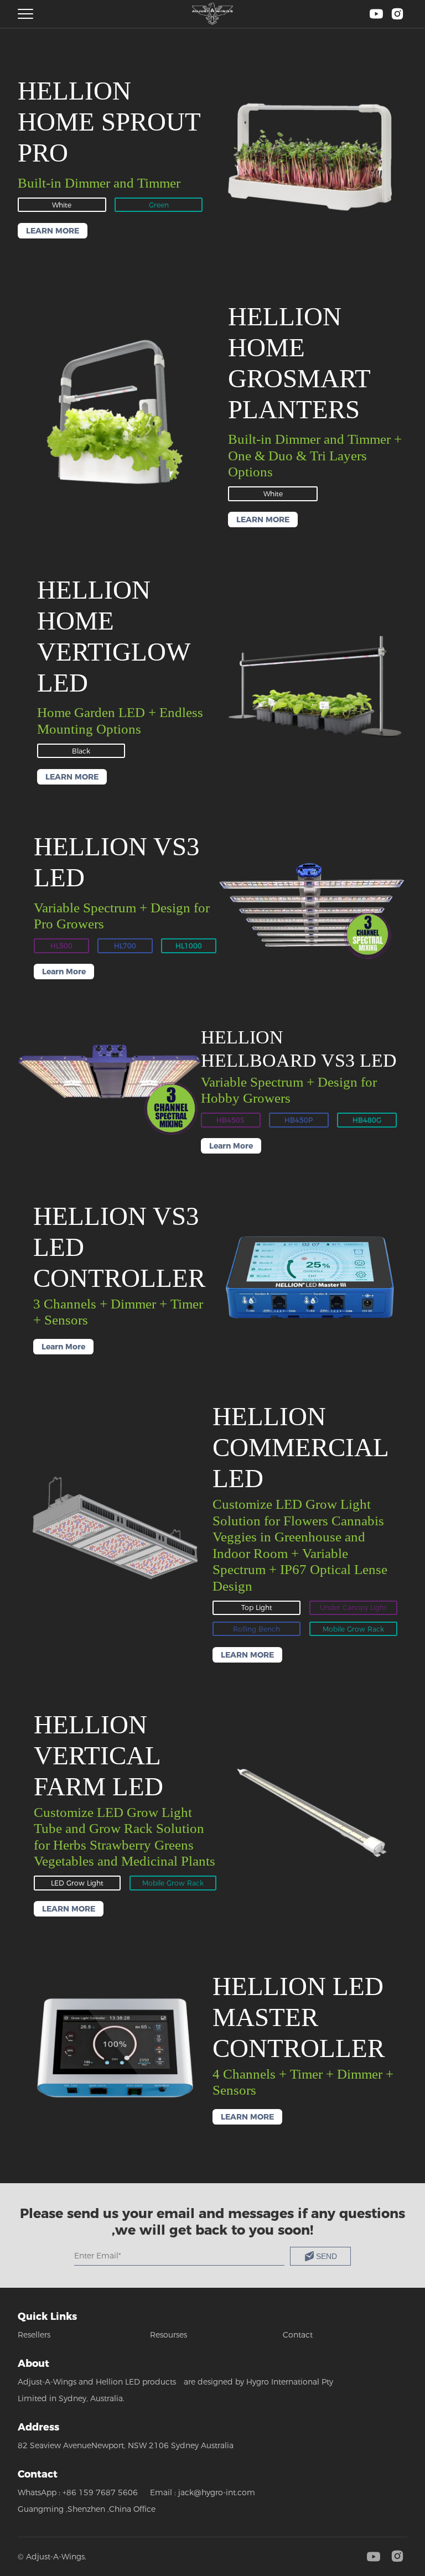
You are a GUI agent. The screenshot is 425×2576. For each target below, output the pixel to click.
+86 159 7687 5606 (100, 2492)
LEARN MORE (53, 231)
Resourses (169, 2335)
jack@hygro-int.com (217, 2492)
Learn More (64, 972)
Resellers (34, 2335)
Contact (298, 2335)
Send (326, 2256)
